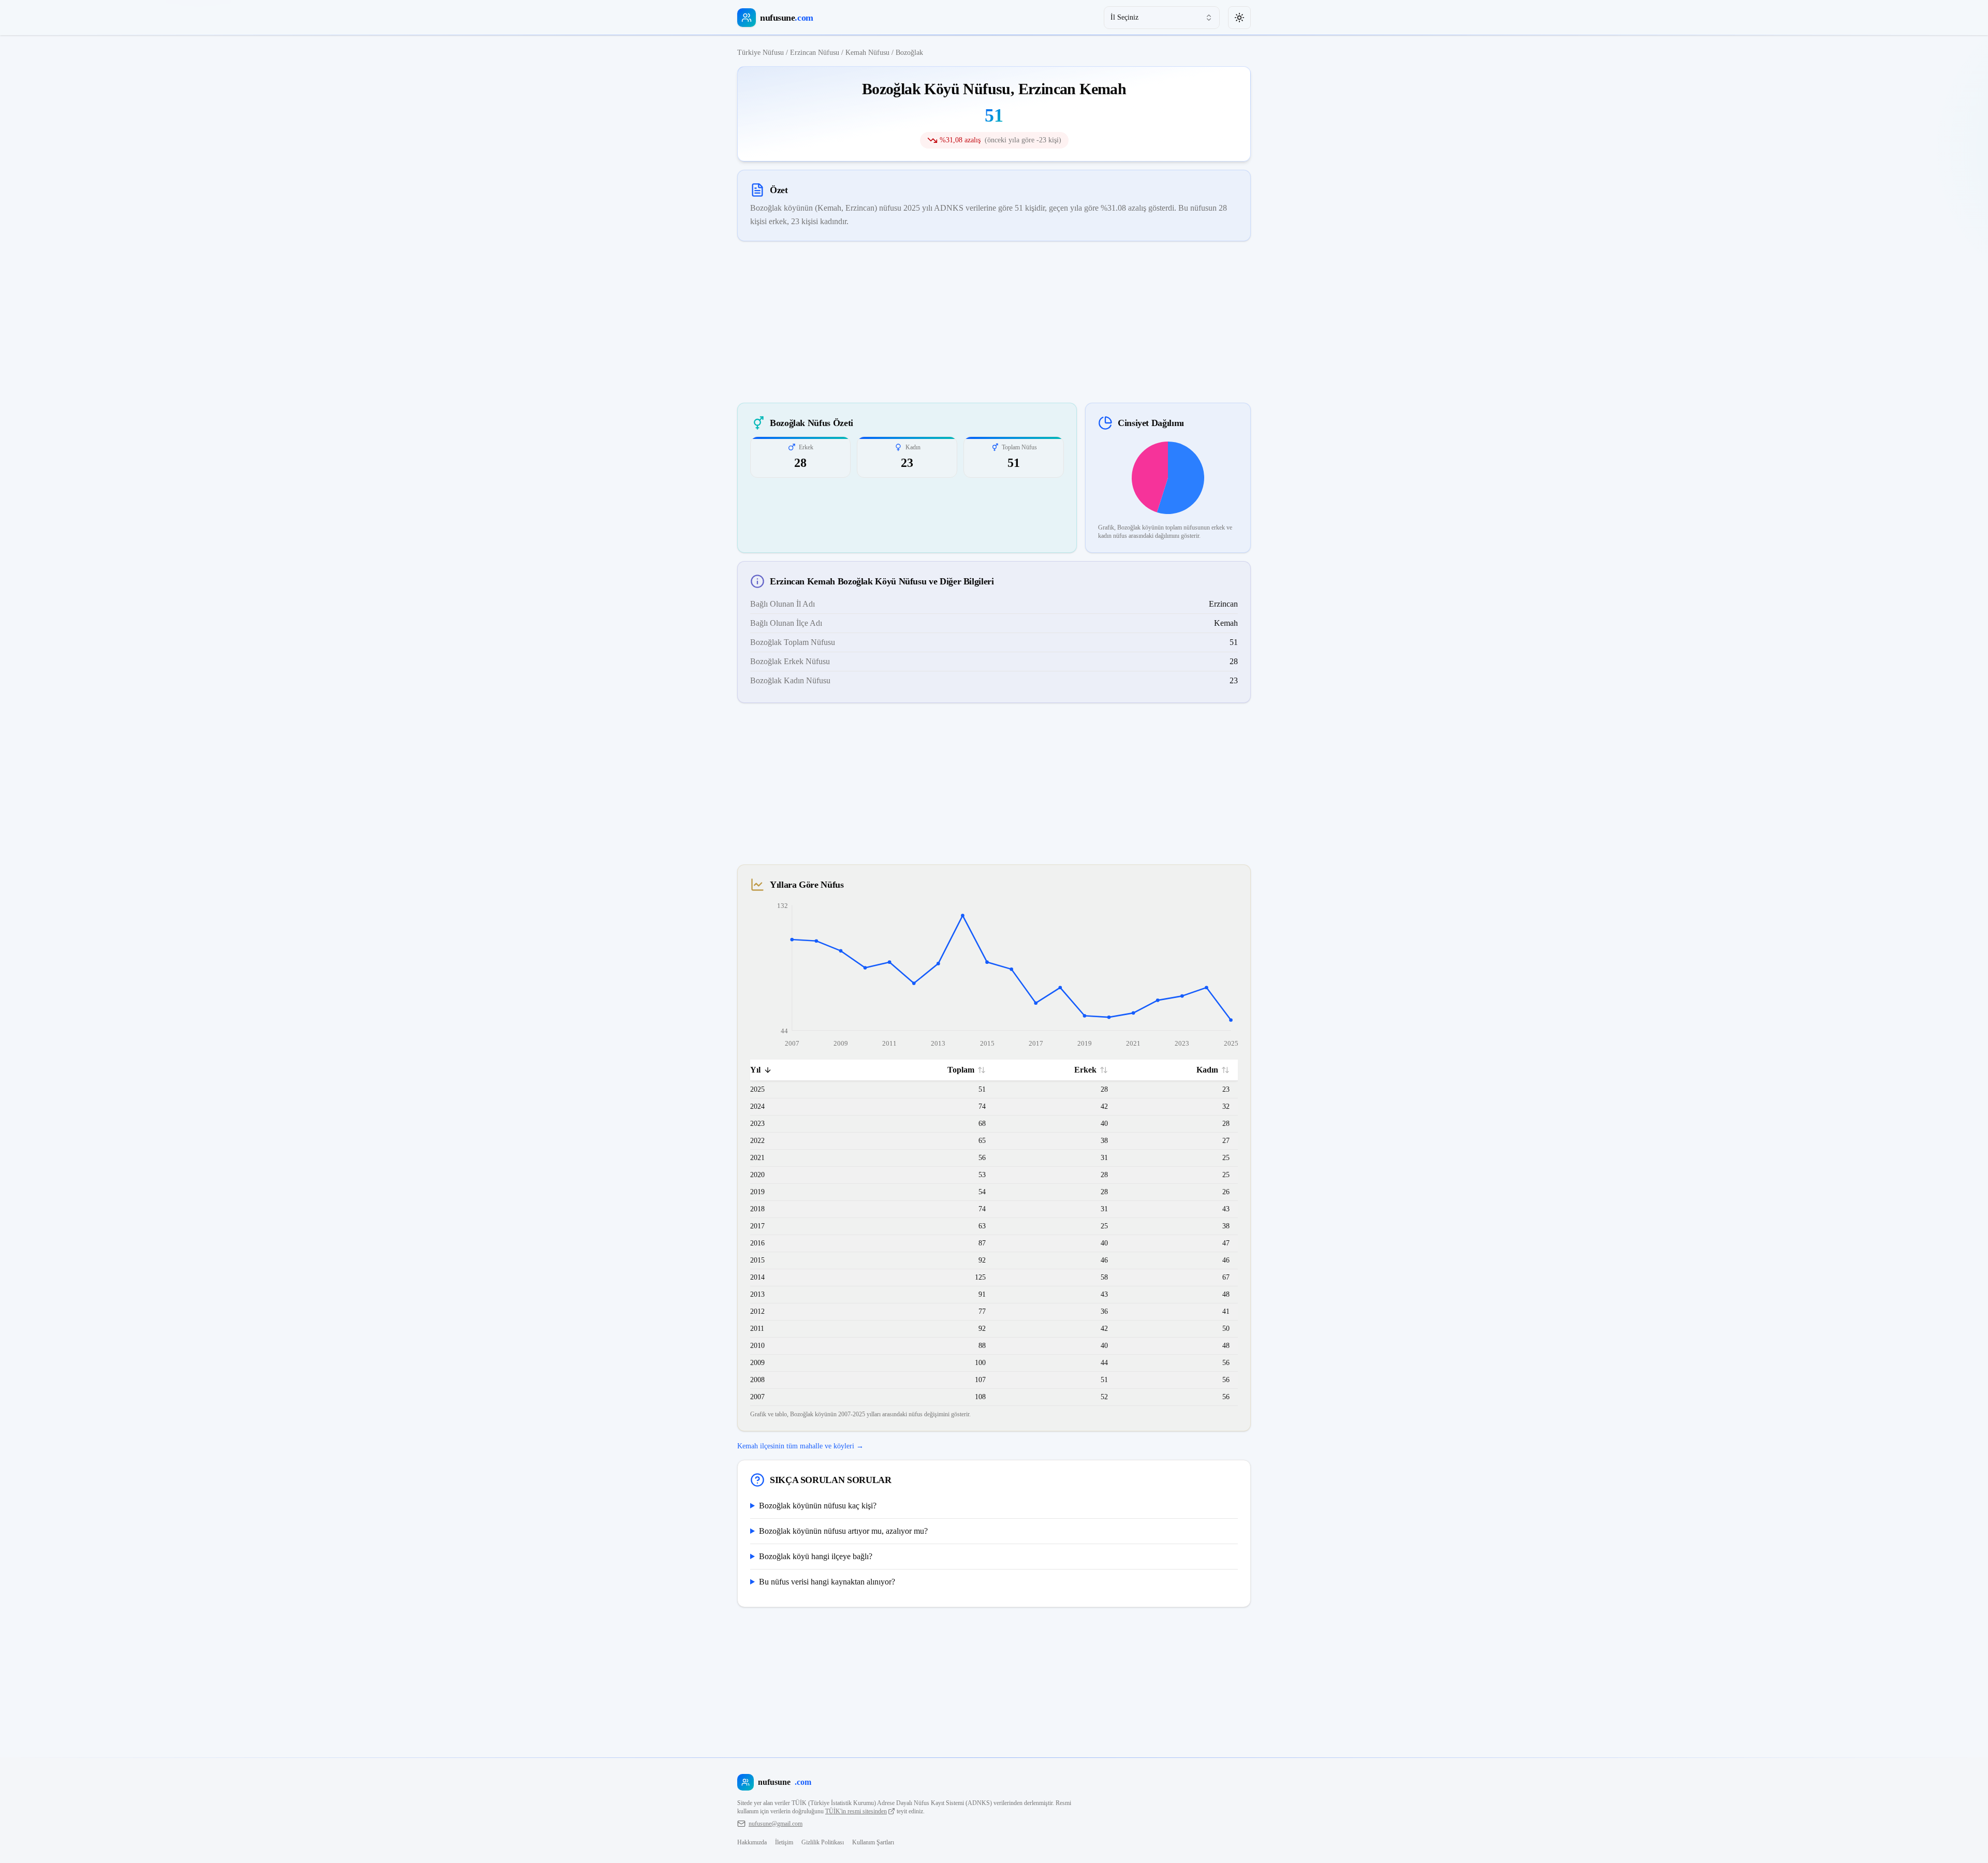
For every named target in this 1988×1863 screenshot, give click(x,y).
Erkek (1085, 1070)
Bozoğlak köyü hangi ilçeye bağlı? (816, 1556)
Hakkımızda (752, 1842)
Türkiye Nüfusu (761, 53)
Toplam (961, 1070)
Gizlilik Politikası (823, 1842)
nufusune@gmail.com (776, 1824)
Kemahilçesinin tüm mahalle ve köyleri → (800, 1446)
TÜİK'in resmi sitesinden (856, 1811)
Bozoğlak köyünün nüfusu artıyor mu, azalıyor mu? (843, 1531)
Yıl (755, 1070)
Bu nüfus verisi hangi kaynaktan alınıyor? (827, 1582)
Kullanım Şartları (873, 1842)
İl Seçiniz (1124, 17)
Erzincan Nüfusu (815, 53)
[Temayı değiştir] (1239, 18)
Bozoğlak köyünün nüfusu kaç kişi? (818, 1506)
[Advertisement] (994, 322)
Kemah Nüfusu (867, 53)
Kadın (1207, 1070)
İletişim (784, 1842)
